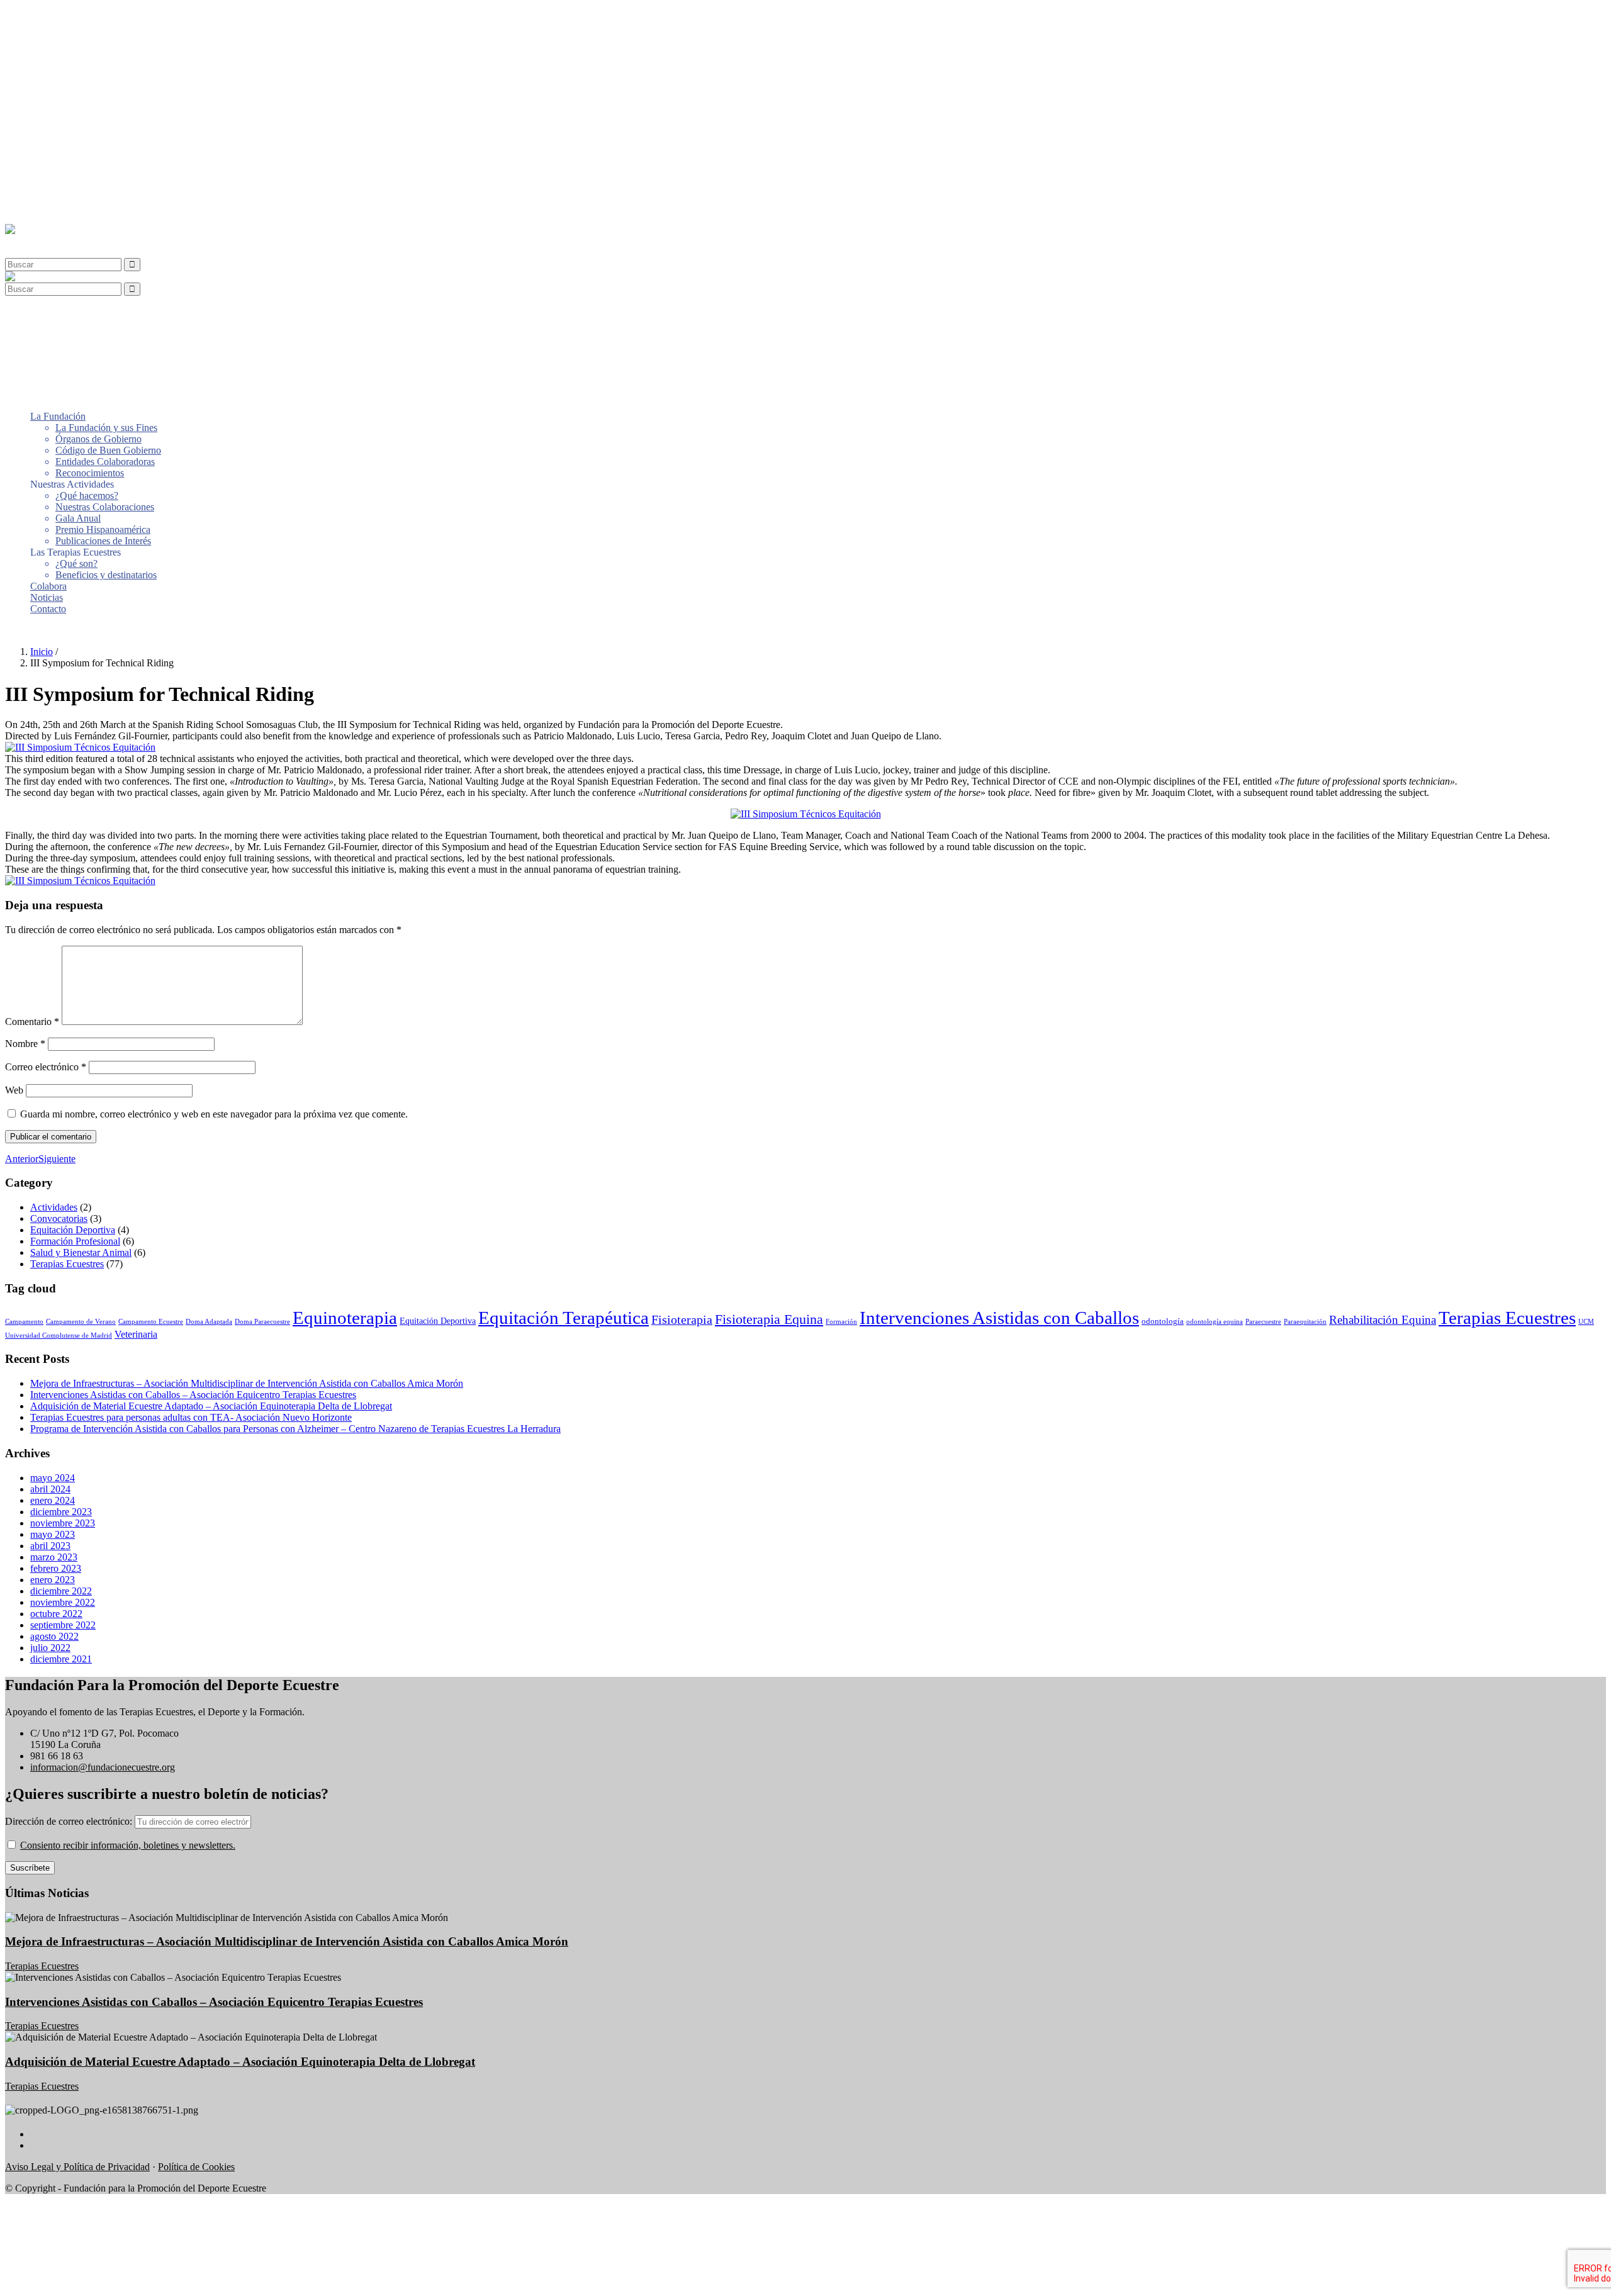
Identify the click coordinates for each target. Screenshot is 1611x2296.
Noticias (47, 197)
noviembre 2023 (63, 1523)
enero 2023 (53, 1580)
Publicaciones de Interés (103, 140)
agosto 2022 (54, 1636)
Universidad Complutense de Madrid (59, 1336)
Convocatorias (59, 1218)
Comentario (32, 1022)
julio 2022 (50, 1648)
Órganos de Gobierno (98, 38)
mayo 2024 (53, 1478)
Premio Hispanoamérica (103, 129)
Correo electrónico (46, 1067)
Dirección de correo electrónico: (70, 1821)
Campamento (24, 1322)
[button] (34, 241)
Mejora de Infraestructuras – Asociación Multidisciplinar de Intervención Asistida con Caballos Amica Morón (247, 1383)
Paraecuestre (1263, 1322)
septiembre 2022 (63, 1625)
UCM (1586, 1322)
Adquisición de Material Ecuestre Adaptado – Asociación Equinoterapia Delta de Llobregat (211, 1406)
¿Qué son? (76, 163)
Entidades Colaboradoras (105, 61)
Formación (841, 1322)
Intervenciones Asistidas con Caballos (999, 1318)
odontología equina (1215, 1322)
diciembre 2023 (61, 1512)
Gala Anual (78, 117)
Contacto (48, 208)
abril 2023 (50, 1546)
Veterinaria (136, 1334)
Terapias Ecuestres (67, 1264)
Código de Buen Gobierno (108, 49)
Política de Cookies (196, 2167)
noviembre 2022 (63, 1602)
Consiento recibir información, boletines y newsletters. (128, 1845)
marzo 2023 (54, 1557)
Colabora (48, 185)
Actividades (54, 1207)
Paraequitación (1305, 1322)
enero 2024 (53, 1500)
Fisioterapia (682, 1319)
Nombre (25, 1044)
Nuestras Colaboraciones (105, 106)
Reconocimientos (90, 72)
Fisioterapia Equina (769, 1319)
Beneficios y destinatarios (106, 174)
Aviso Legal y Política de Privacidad (77, 2167)
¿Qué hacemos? (87, 95)
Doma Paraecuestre (262, 1322)
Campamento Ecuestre (151, 1322)
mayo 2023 (53, 1534)
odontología (1163, 1321)
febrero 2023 (56, 1568)
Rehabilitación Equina (1383, 1320)
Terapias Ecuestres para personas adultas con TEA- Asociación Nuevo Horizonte (191, 1417)
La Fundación (58, 15)
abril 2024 (50, 1489)
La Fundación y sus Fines (106, 27)
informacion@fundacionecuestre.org (103, 1767)
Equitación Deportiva (73, 1230)
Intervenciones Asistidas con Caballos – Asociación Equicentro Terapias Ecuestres (193, 1395)
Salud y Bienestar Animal (81, 1252)
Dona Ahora (30, 630)
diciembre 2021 (61, 1659)
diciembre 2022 (61, 1591)
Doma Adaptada (209, 1322)
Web (14, 1090)
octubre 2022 (56, 1614)
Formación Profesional (75, 1241)
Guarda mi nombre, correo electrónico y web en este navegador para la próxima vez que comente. (214, 1114)
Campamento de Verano (81, 1322)
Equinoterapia (345, 1318)
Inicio (42, 652)
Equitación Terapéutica (564, 1318)
